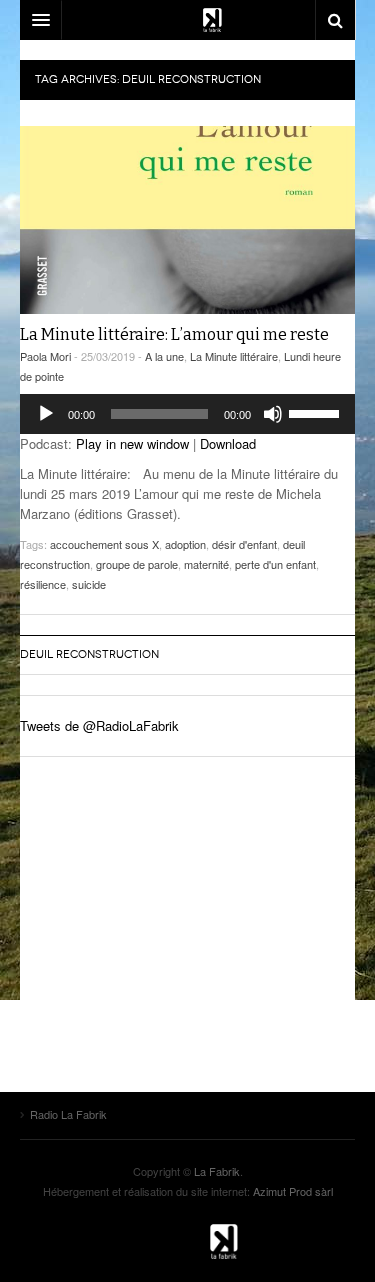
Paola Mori (45, 356)
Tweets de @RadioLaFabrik (99, 725)
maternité (206, 564)
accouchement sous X (104, 544)
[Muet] (273, 414)
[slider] (317, 412)
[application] (187, 414)
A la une (164, 356)
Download (228, 443)
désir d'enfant (244, 544)
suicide (89, 584)
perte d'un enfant (275, 564)
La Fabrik (217, 1171)
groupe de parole (137, 564)
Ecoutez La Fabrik (187, 20)
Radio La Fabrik (188, 1241)
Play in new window (132, 443)
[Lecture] (46, 414)
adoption (185, 544)
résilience (43, 584)
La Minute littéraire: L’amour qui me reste (174, 334)
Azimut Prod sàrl (293, 1191)
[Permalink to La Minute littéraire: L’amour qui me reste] (187, 220)
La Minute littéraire (234, 356)
